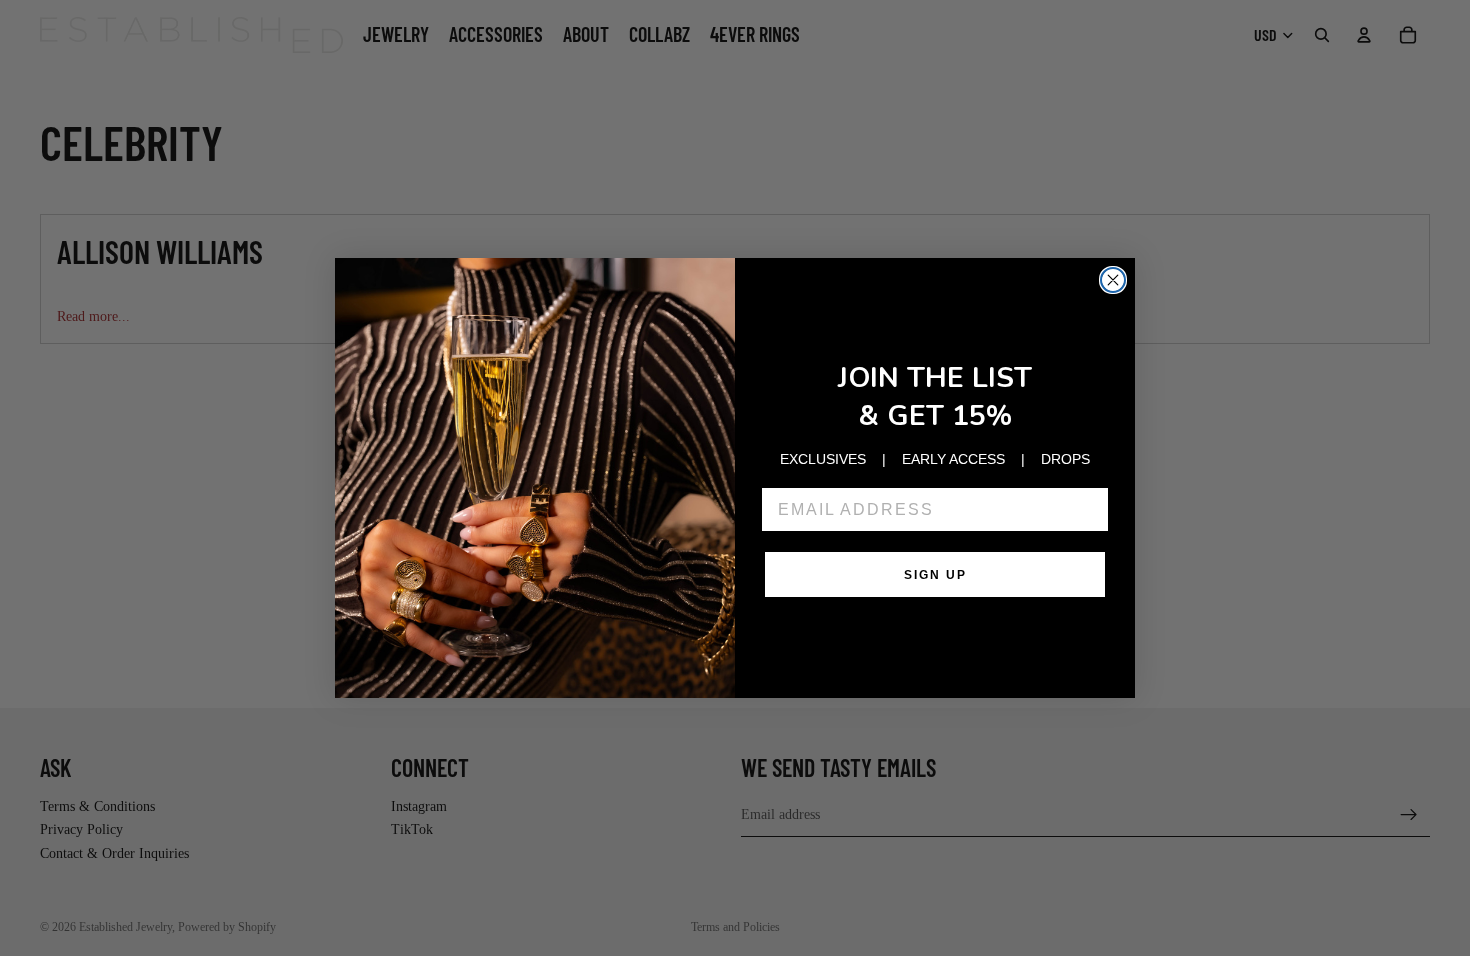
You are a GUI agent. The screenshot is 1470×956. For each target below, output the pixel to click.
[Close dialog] (1113, 280)
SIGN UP (935, 575)
